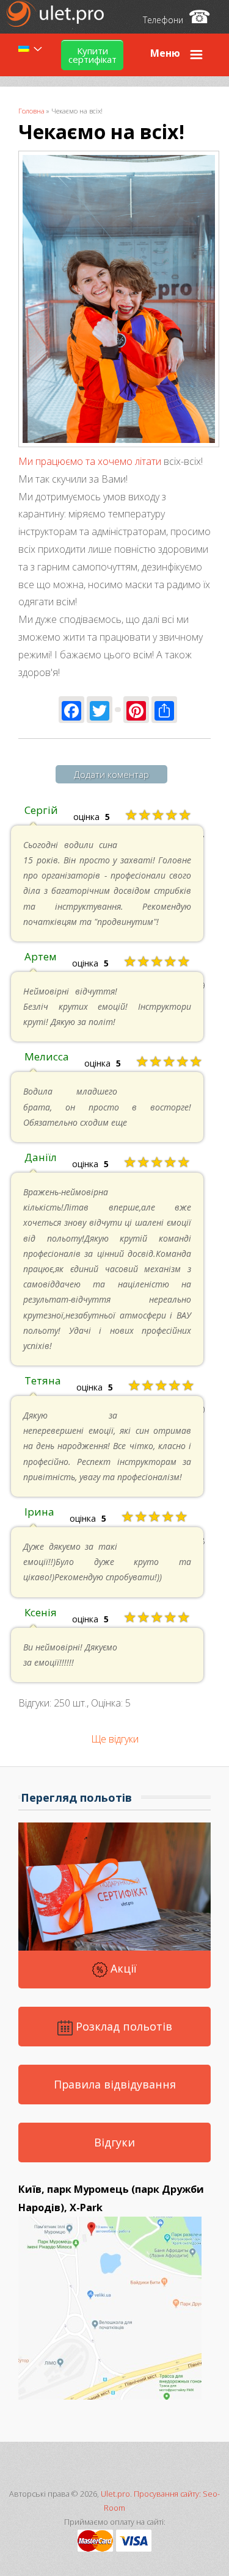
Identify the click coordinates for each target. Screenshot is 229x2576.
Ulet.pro (115, 2494)
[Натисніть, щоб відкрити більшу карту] (110, 2396)
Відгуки (114, 2142)
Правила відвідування (115, 2084)
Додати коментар (111, 774)
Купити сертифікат (93, 55)
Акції (122, 1968)
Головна (31, 111)
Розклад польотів (122, 2026)
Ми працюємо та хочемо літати (90, 461)
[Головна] (56, 23)
